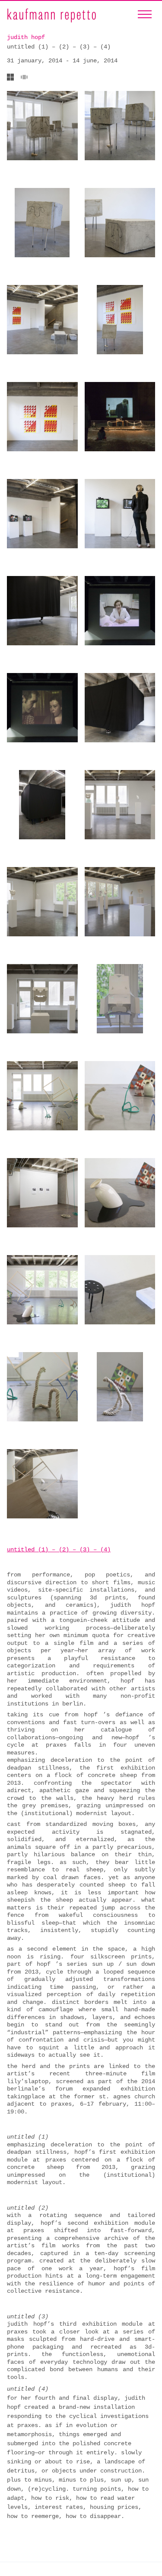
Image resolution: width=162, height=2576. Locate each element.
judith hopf (26, 37)
